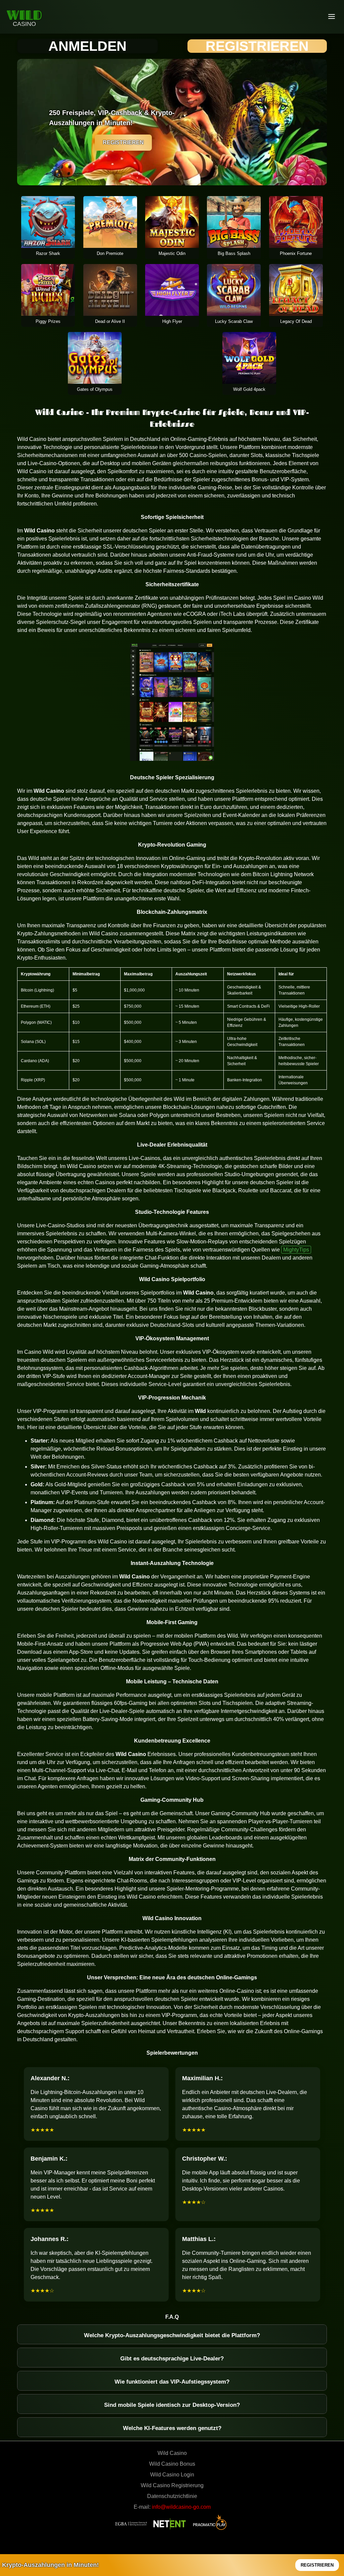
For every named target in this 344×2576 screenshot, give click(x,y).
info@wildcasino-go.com (181, 2507)
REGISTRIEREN (257, 46)
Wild (24, 15)
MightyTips (296, 1250)
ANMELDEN (88, 46)
